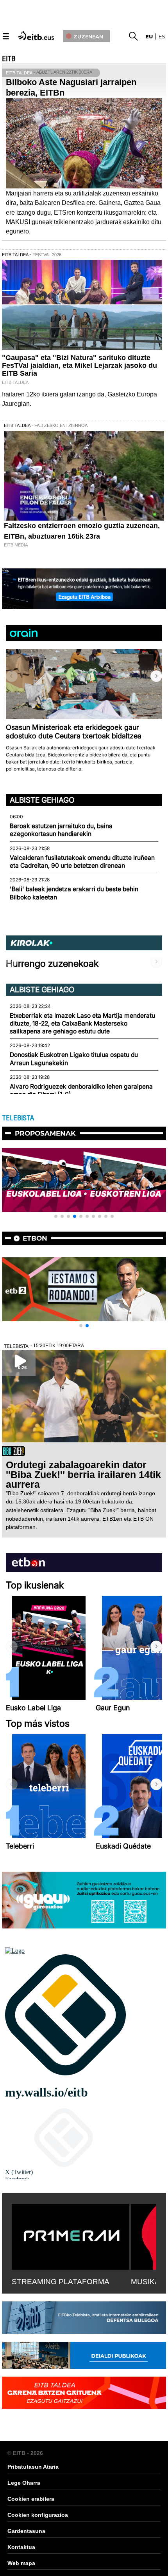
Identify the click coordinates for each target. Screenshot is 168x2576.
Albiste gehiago (42, 800)
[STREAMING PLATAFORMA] (70, 2235)
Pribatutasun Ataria (33, 2467)
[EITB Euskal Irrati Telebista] (37, 35)
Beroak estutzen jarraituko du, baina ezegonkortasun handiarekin (61, 830)
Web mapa (21, 2563)
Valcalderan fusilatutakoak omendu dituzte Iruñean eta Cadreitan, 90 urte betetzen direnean (82, 862)
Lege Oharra (24, 2483)
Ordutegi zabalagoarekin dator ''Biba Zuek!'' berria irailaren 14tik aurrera (83, 1474)
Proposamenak (45, 1133)
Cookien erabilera (31, 2499)
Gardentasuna (26, 2531)
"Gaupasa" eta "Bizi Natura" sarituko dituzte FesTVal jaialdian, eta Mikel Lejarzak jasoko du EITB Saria (80, 365)
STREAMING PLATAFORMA (61, 2282)
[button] (156, 676)
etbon (35, 1238)
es (162, 36)
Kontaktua (21, 2547)
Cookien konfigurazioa (38, 2515)
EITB (9, 59)
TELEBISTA (18, 1118)
